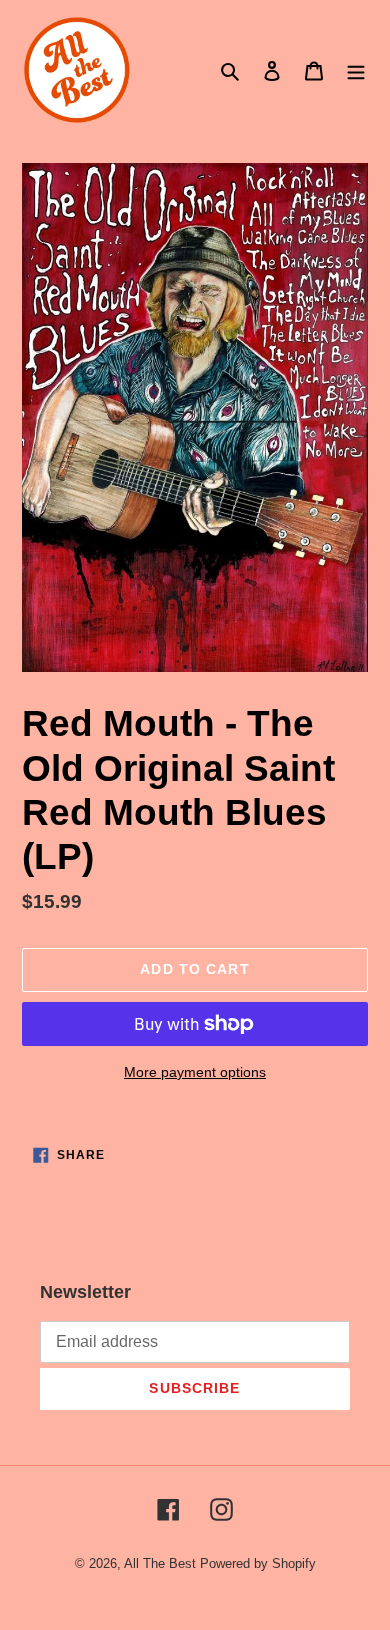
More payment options (195, 1072)
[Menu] (356, 70)
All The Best (160, 1563)
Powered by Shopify (258, 1563)
